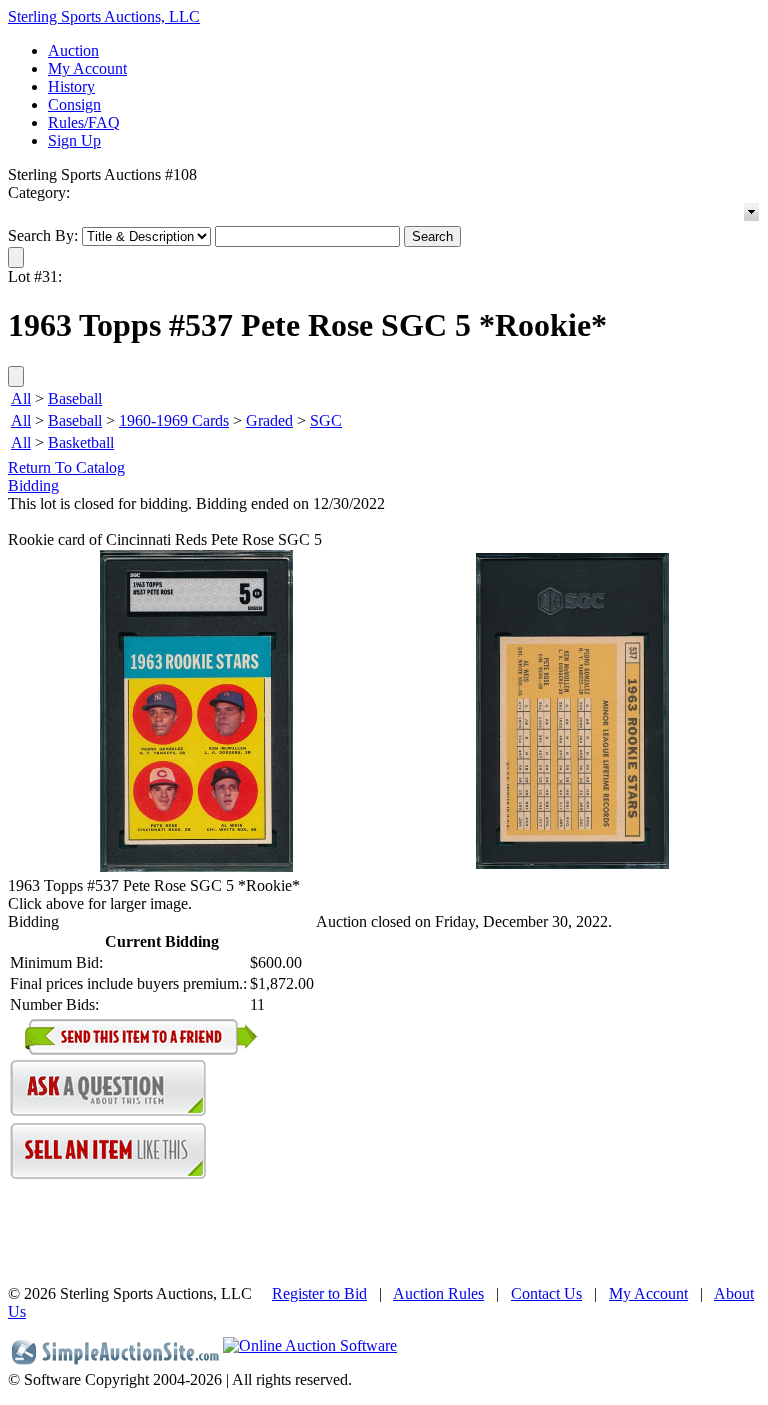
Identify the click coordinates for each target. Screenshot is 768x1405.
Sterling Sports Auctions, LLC (104, 16)
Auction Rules (438, 1293)
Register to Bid (319, 1293)
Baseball (75, 398)
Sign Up (74, 140)
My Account (87, 68)
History (71, 86)
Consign (74, 104)
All (21, 398)
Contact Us (546, 1293)
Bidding (33, 485)
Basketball (81, 442)
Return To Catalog (66, 467)
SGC (326, 420)
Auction (73, 50)
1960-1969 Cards (174, 420)
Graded (269, 420)
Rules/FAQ (84, 122)
